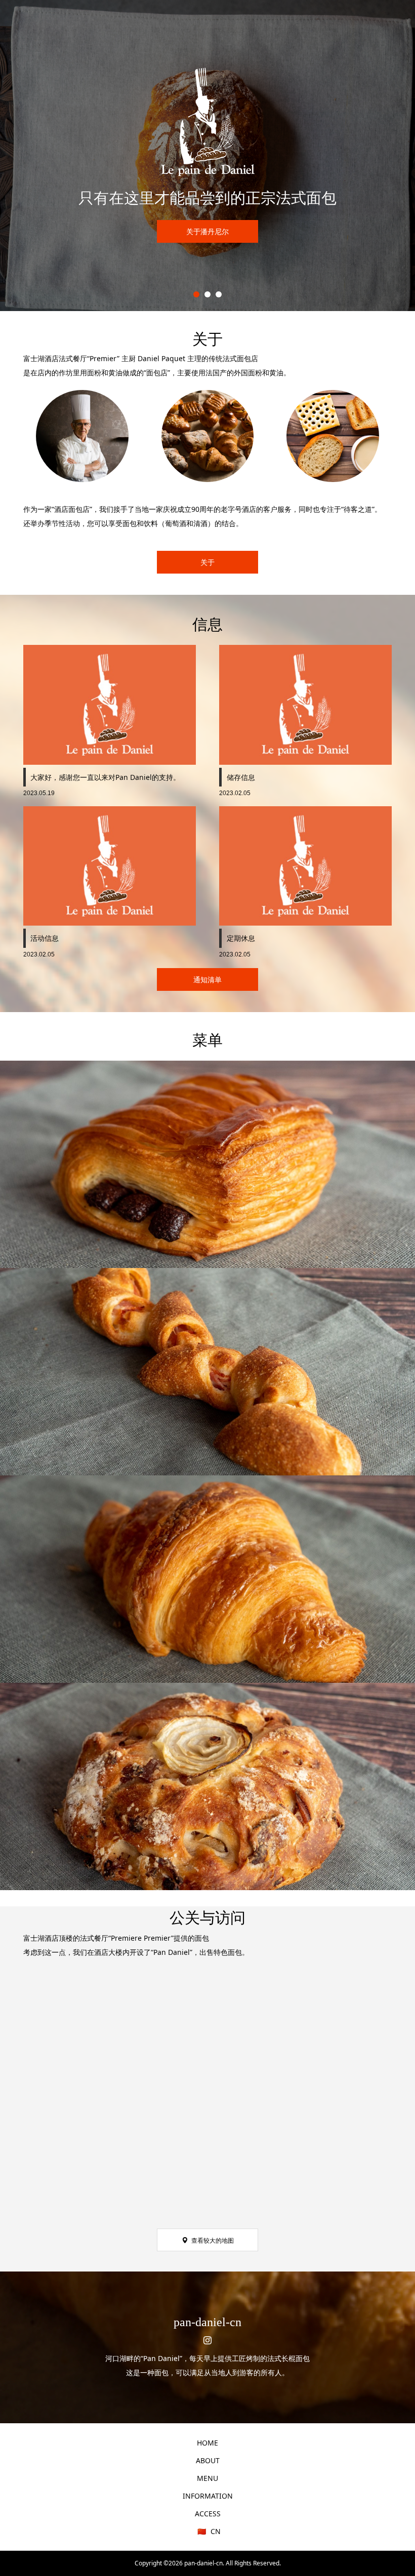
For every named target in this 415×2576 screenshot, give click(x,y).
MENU (207, 2478)
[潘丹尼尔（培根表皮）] (207, 1372)
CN (215, 2531)
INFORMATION (208, 2496)
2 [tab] (207, 294)
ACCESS (208, 2514)
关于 (207, 562)
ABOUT (208, 2460)
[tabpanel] (207, 156)
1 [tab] (196, 294)
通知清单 (207, 979)
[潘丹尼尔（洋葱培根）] (207, 1786)
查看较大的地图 (213, 2240)
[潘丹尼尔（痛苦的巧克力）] (207, 1164)
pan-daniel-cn (207, 2322)
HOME (207, 2443)
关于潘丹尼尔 (207, 231)
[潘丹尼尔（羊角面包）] (207, 1579)
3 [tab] (219, 294)
